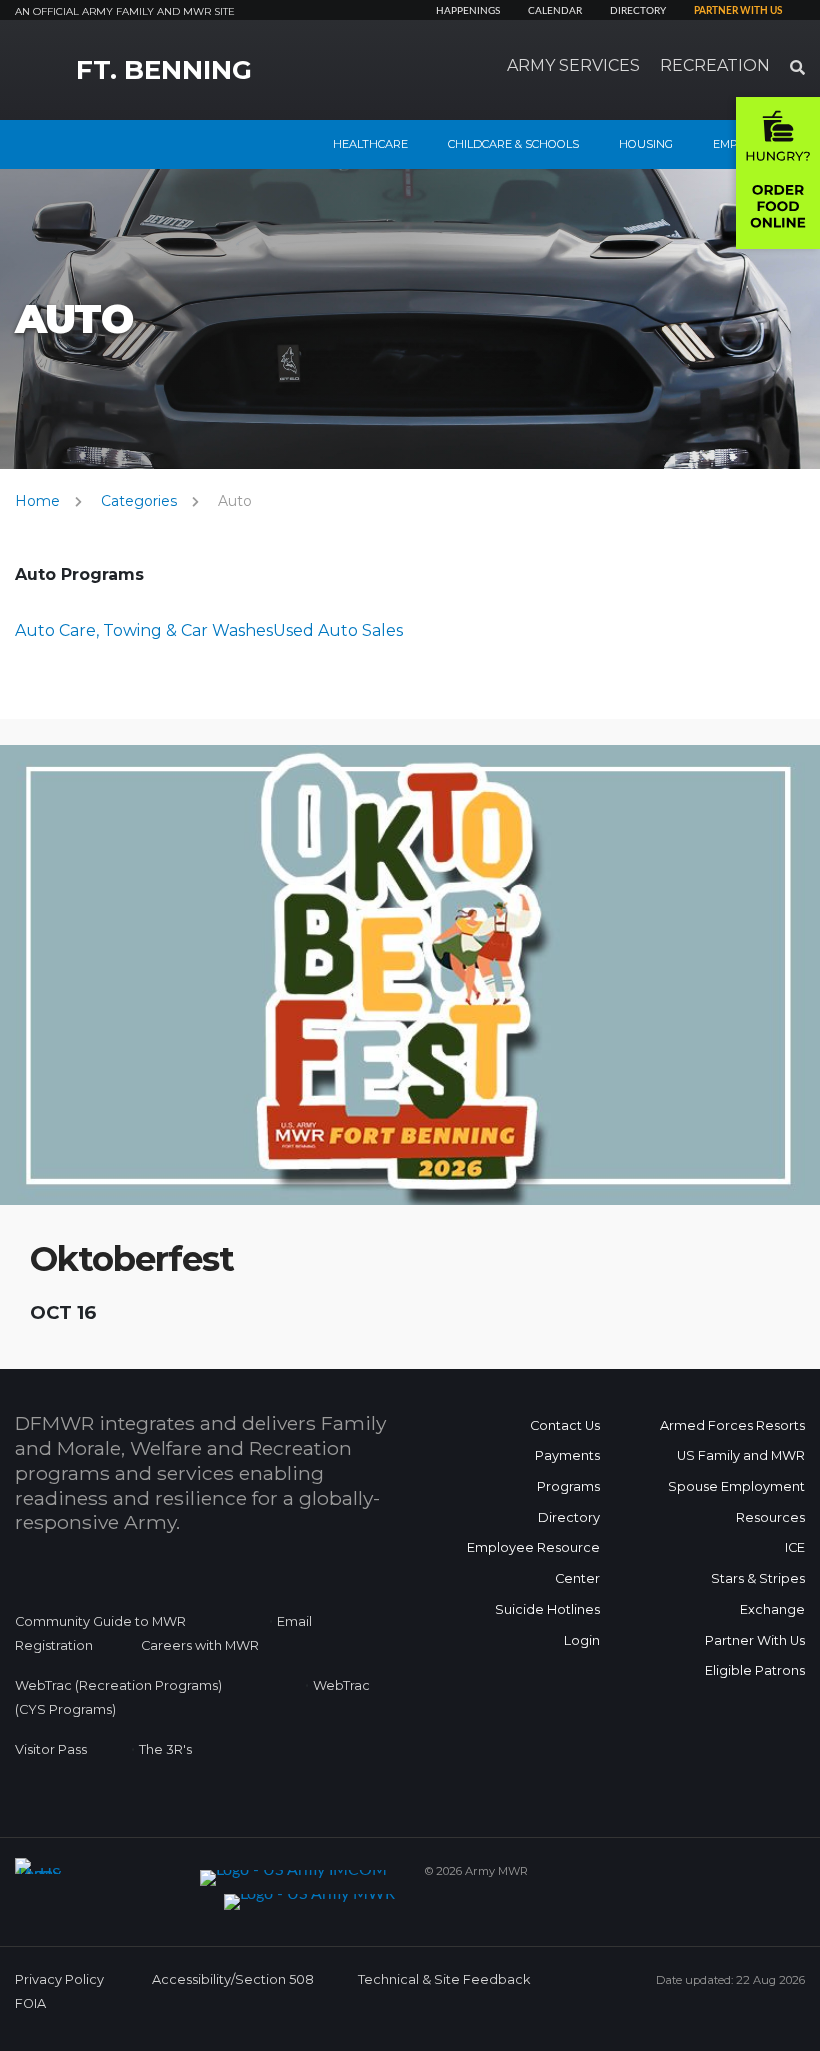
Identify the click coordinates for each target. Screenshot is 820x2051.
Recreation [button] (715, 65)
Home (37, 501)
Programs (568, 1486)
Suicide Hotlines (547, 1609)
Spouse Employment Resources (736, 1502)
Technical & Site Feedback (444, 1979)
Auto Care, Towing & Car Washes (144, 630)
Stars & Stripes (758, 1578)
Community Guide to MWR (100, 1621)
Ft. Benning (164, 70)
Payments (567, 1455)
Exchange (772, 1609)
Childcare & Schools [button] (513, 144)
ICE (795, 1547)
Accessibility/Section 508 (233, 1979)
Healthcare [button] (370, 144)
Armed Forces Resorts (732, 1425)
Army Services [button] (573, 65)
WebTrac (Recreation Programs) (118, 1685)
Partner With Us (755, 1640)
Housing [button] (646, 144)
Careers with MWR (200, 1645)
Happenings (468, 11)
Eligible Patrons (755, 1670)
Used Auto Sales (338, 630)
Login (582, 1640)
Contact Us (565, 1425)
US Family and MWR (741, 1455)
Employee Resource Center (533, 1563)
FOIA (30, 2003)
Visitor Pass (51, 1749)
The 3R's (165, 1749)
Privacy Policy (59, 1979)
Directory (638, 11)
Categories (139, 501)
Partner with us (738, 11)
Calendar (555, 11)
